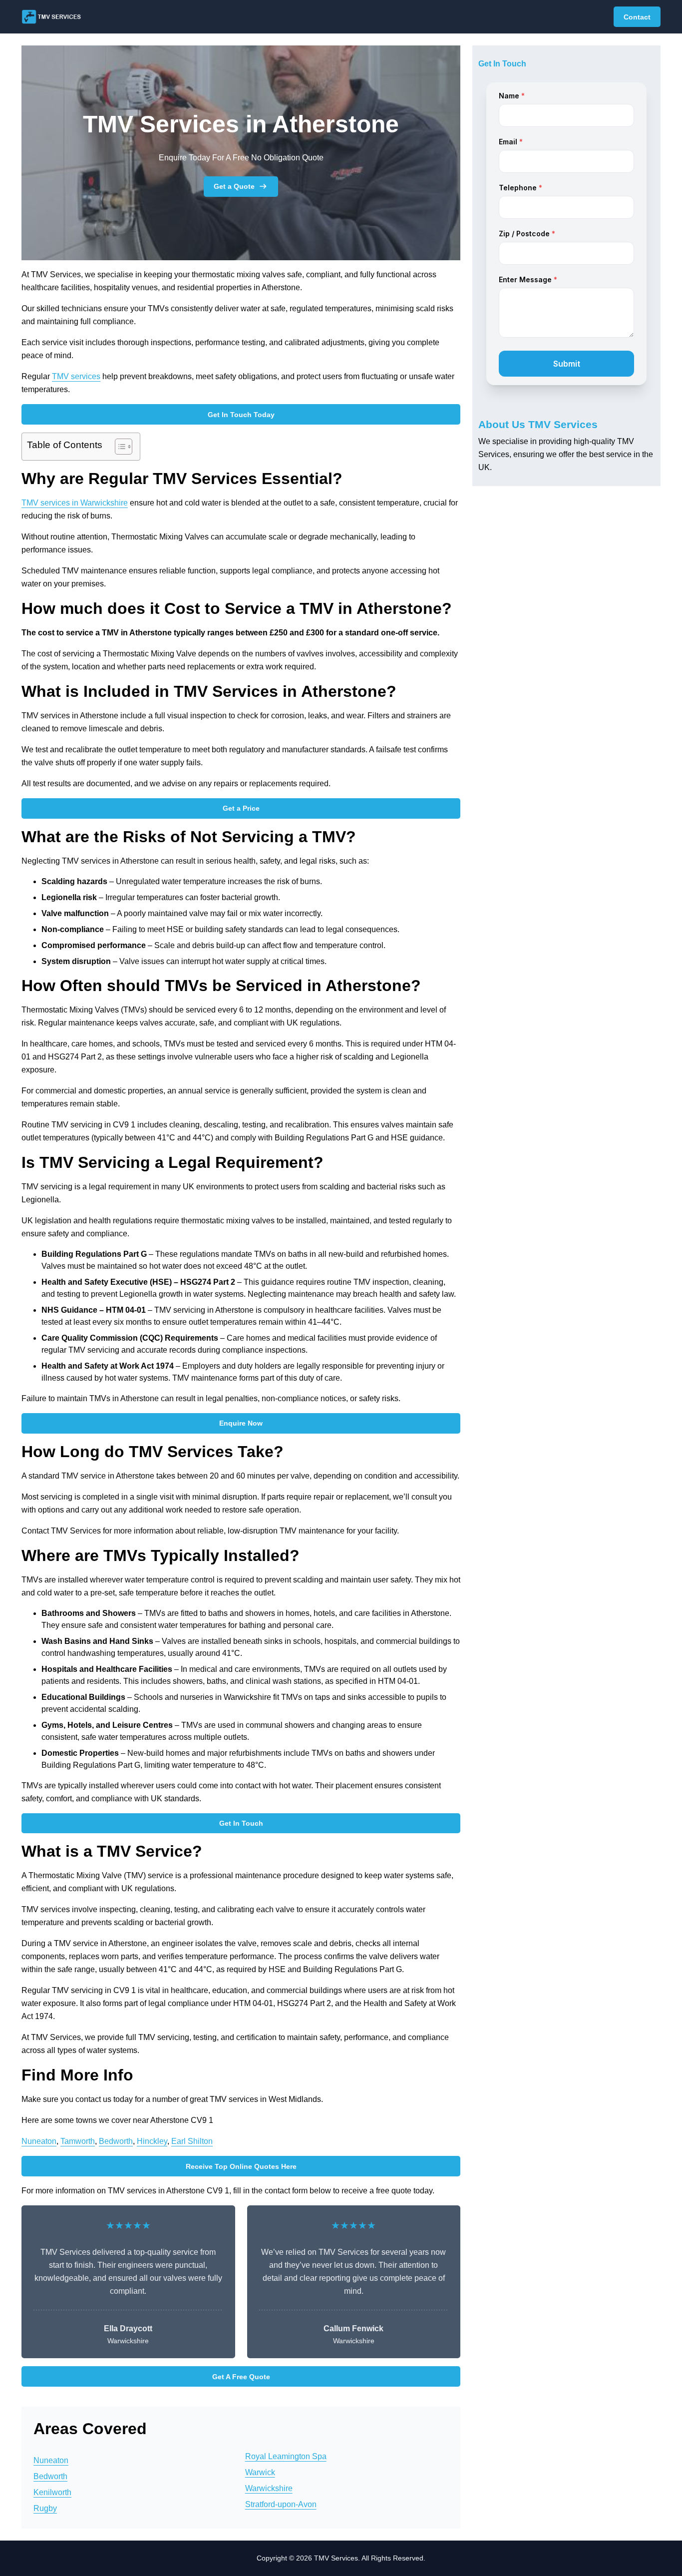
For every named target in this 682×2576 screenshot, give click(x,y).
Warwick (260, 2472)
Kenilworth (52, 2492)
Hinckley (152, 2141)
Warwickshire (269, 2488)
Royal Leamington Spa (286, 2456)
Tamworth (78, 2141)
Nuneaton (39, 2141)
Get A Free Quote (241, 2377)
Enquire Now (241, 1423)
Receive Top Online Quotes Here (241, 2166)
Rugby (45, 2508)
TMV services (76, 376)
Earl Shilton (192, 2141)
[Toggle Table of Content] (119, 447)
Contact (637, 17)
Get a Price (241, 808)
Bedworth (116, 2141)
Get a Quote (234, 186)
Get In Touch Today (241, 415)
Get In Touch (241, 1823)
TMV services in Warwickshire (75, 503)
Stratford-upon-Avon (281, 2504)
